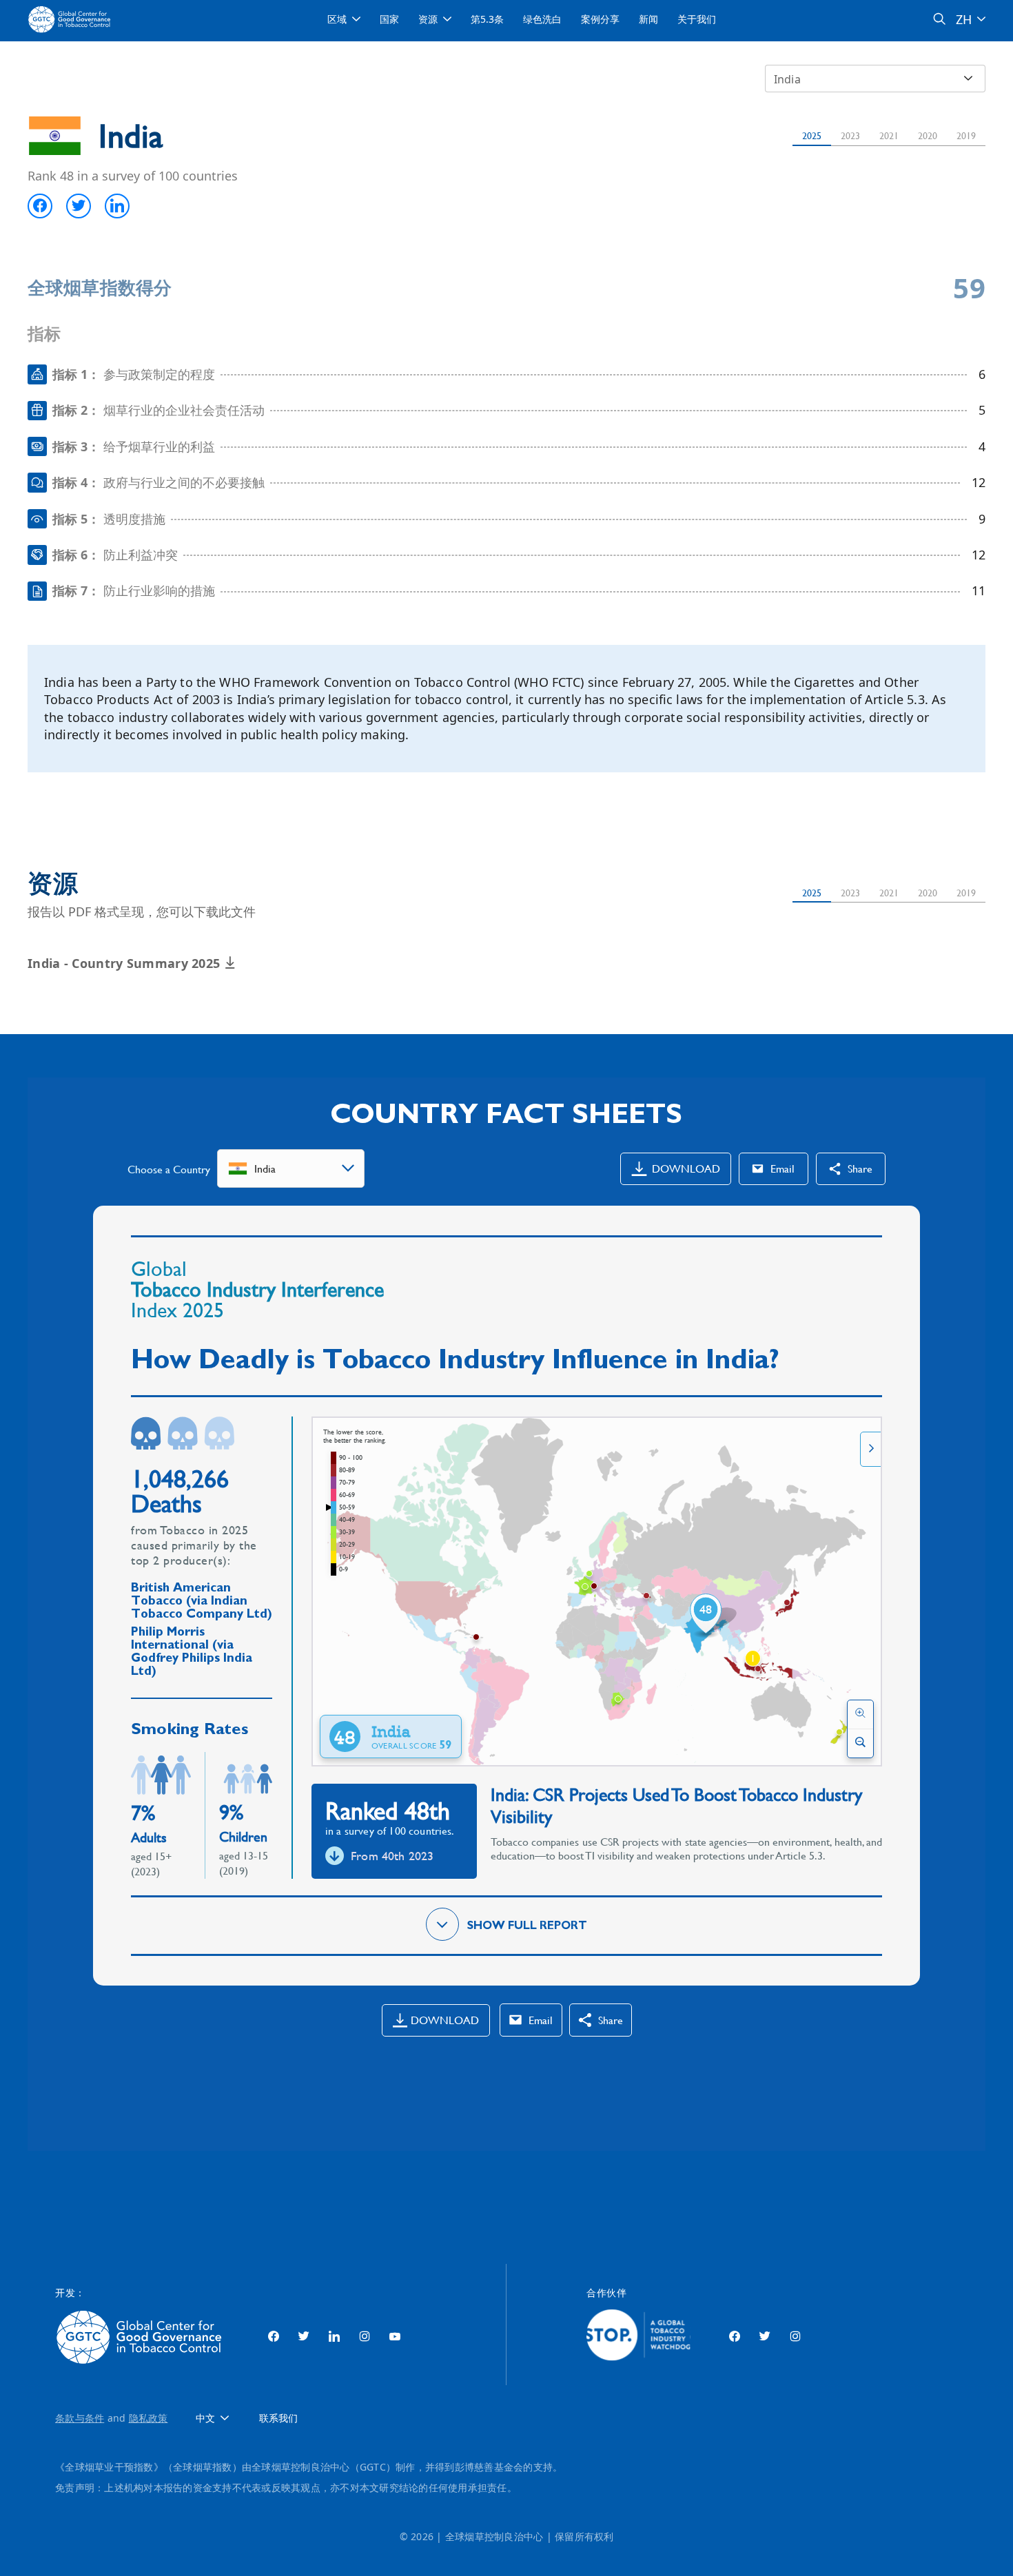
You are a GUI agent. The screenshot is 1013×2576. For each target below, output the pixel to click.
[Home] (71, 19)
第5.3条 (487, 19)
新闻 (648, 19)
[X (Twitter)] (304, 2337)
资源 (428, 19)
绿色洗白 (542, 19)
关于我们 (697, 19)
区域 (337, 19)
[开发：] (142, 2337)
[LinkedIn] (334, 2337)
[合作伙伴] (638, 2337)
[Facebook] (274, 2337)
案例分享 (600, 19)
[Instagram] (365, 2337)
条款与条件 (80, 2418)
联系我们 (278, 2419)
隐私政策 (149, 2418)
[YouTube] (395, 2337)
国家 (389, 19)
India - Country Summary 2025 (126, 963)
